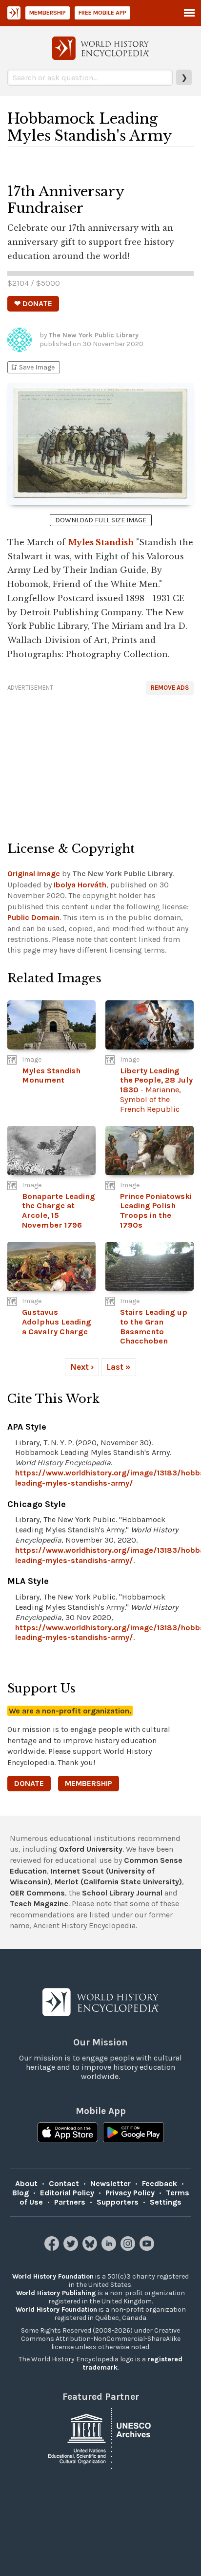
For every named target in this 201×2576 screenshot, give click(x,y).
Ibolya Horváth (80, 885)
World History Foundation (53, 2276)
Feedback (160, 2183)
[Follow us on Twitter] (72, 2248)
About (26, 2183)
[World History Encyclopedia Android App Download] (133, 2134)
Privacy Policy (130, 2193)
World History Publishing (56, 2293)
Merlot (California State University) (118, 1882)
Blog (20, 2193)
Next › (82, 1367)
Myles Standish (101, 542)
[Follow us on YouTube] (148, 2248)
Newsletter (111, 2183)
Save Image (32, 367)
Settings (166, 2202)
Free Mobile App (102, 13)
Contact (64, 2183)
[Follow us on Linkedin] (110, 2248)
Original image (34, 874)
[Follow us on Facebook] (53, 2248)
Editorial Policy (67, 2193)
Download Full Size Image (101, 520)
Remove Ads (170, 688)
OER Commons (37, 1893)
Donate (29, 1783)
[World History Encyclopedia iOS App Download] (68, 2134)
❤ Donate (33, 304)
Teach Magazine (39, 1904)
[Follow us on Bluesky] (91, 2248)
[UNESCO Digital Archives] (100, 2438)
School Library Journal (122, 1893)
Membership (48, 13)
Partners (70, 2202)
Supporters (118, 2202)
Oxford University (91, 1849)
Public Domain (33, 917)
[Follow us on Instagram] (129, 2248)
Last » (119, 1367)
